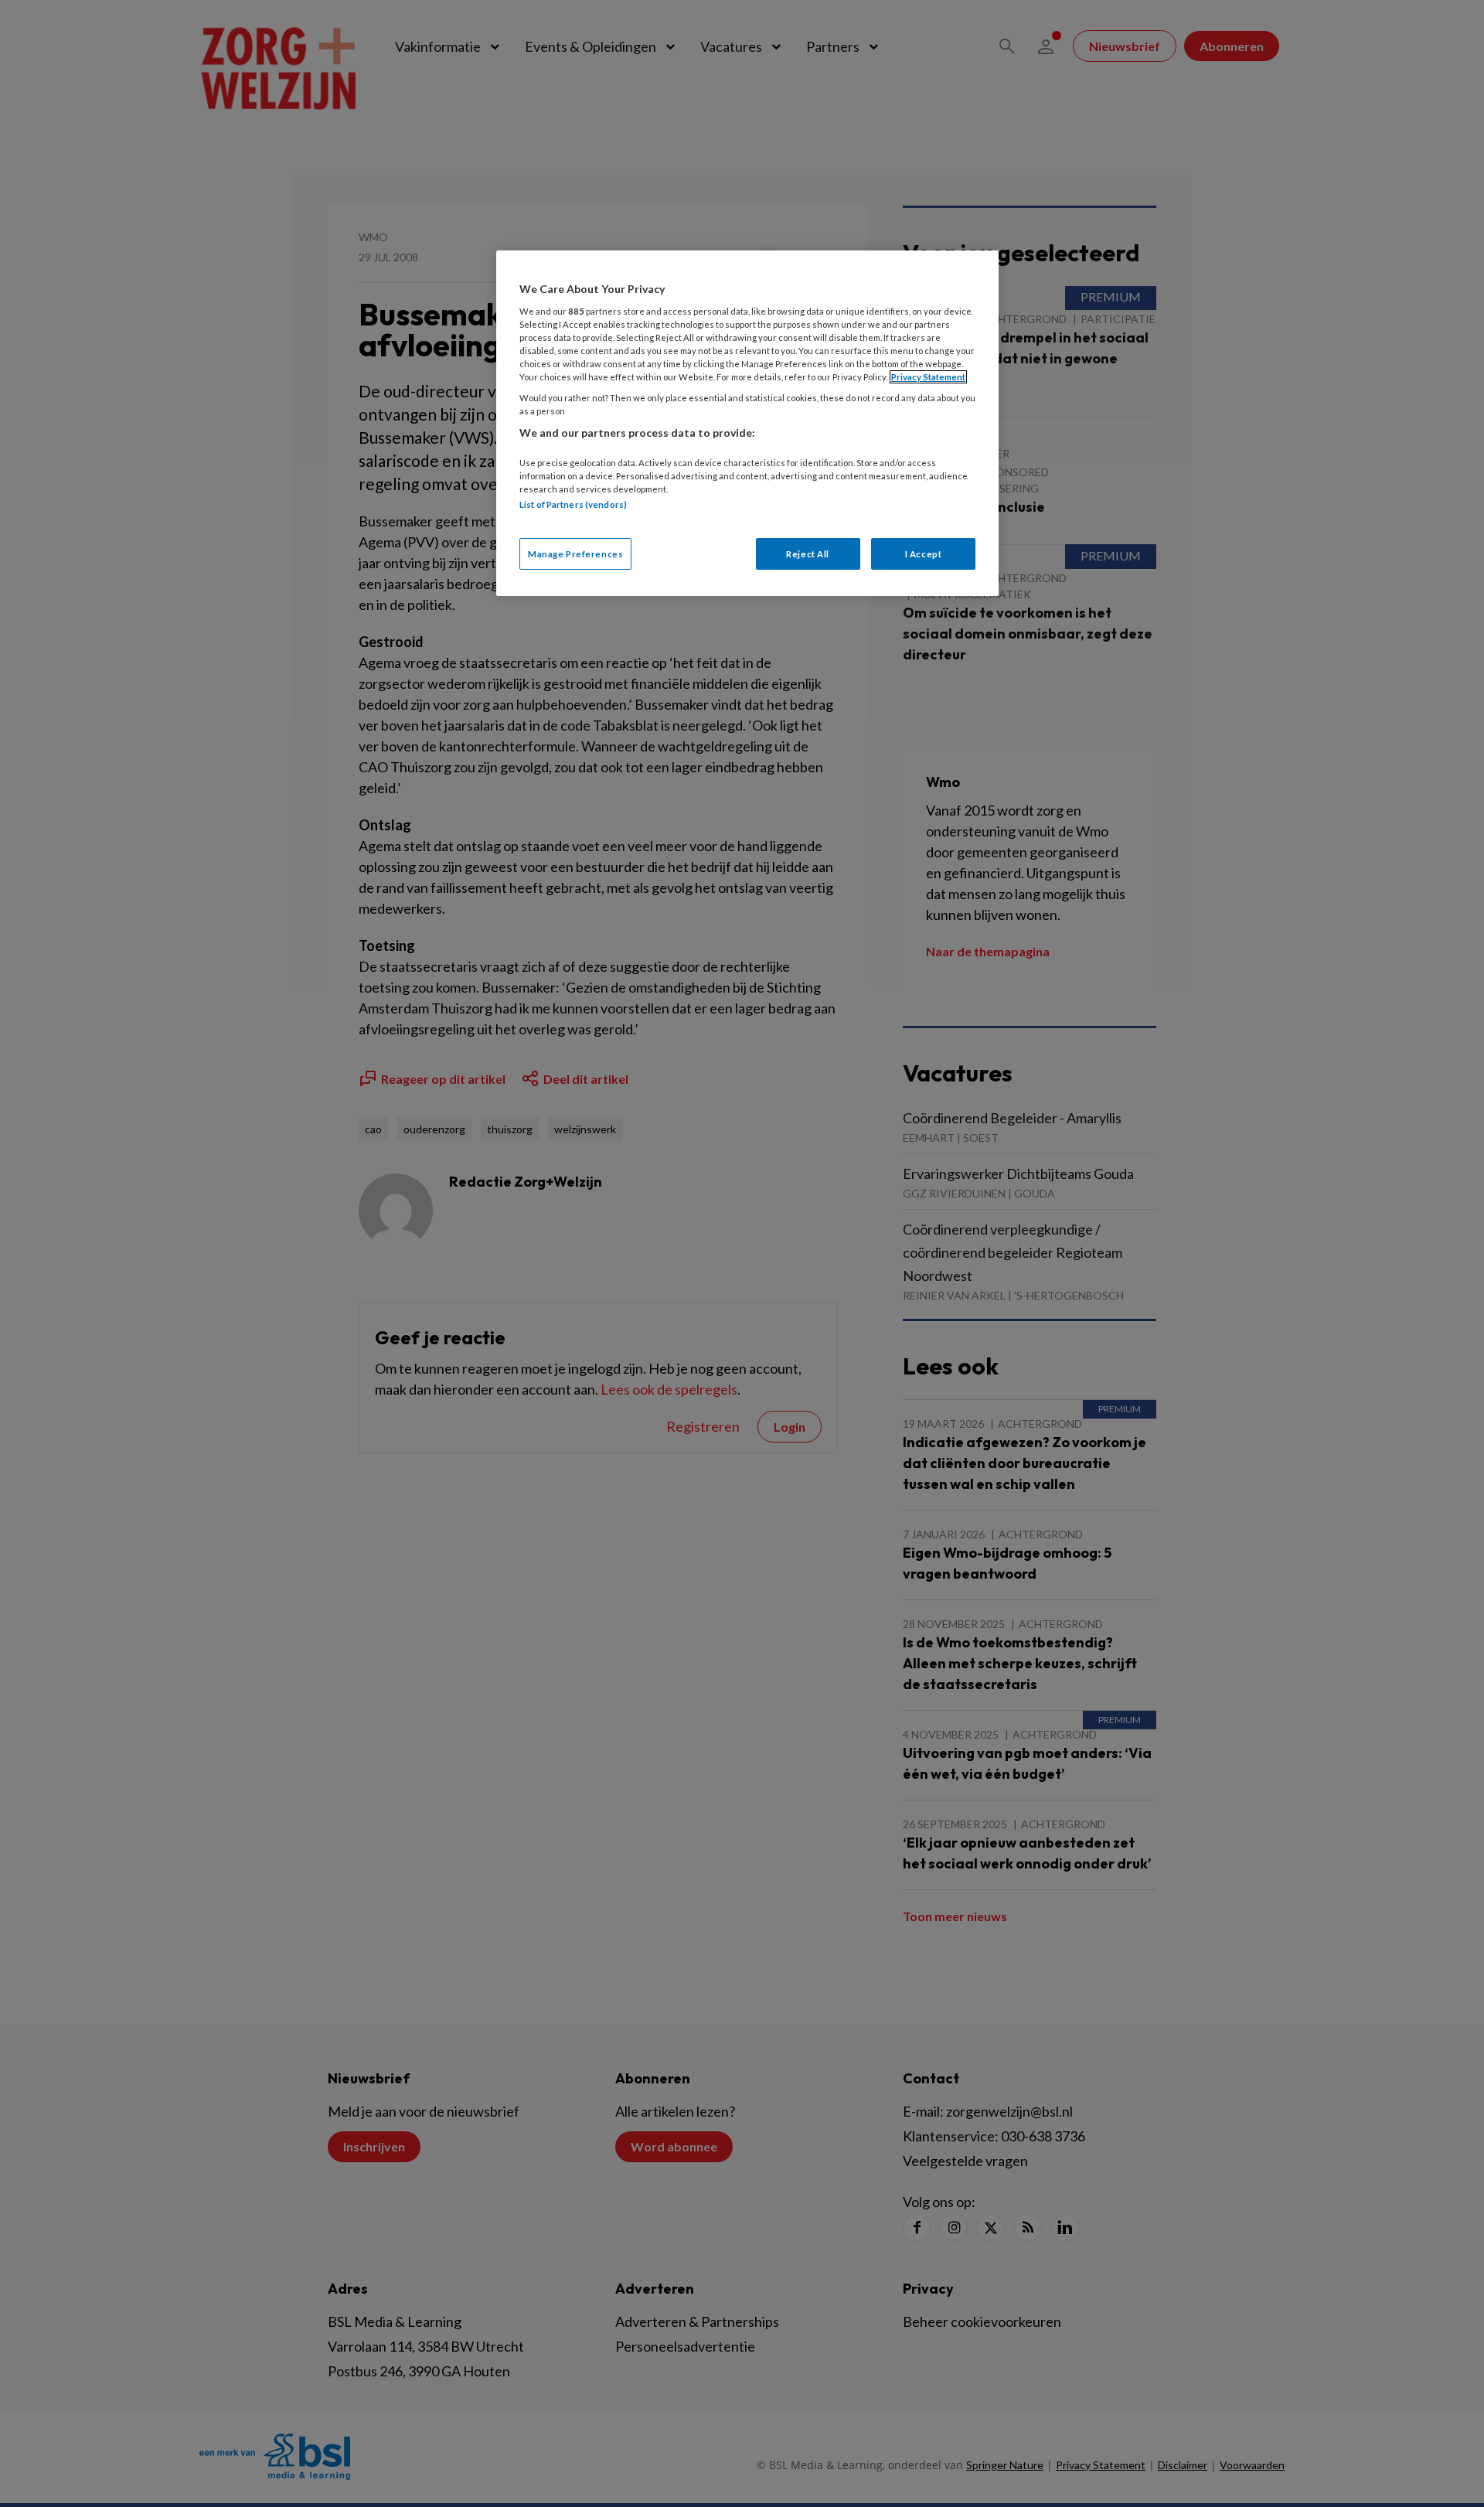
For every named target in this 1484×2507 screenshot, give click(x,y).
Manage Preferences (575, 554)
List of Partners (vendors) (573, 504)
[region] (747, 423)
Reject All (808, 554)
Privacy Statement (928, 377)
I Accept (924, 554)
